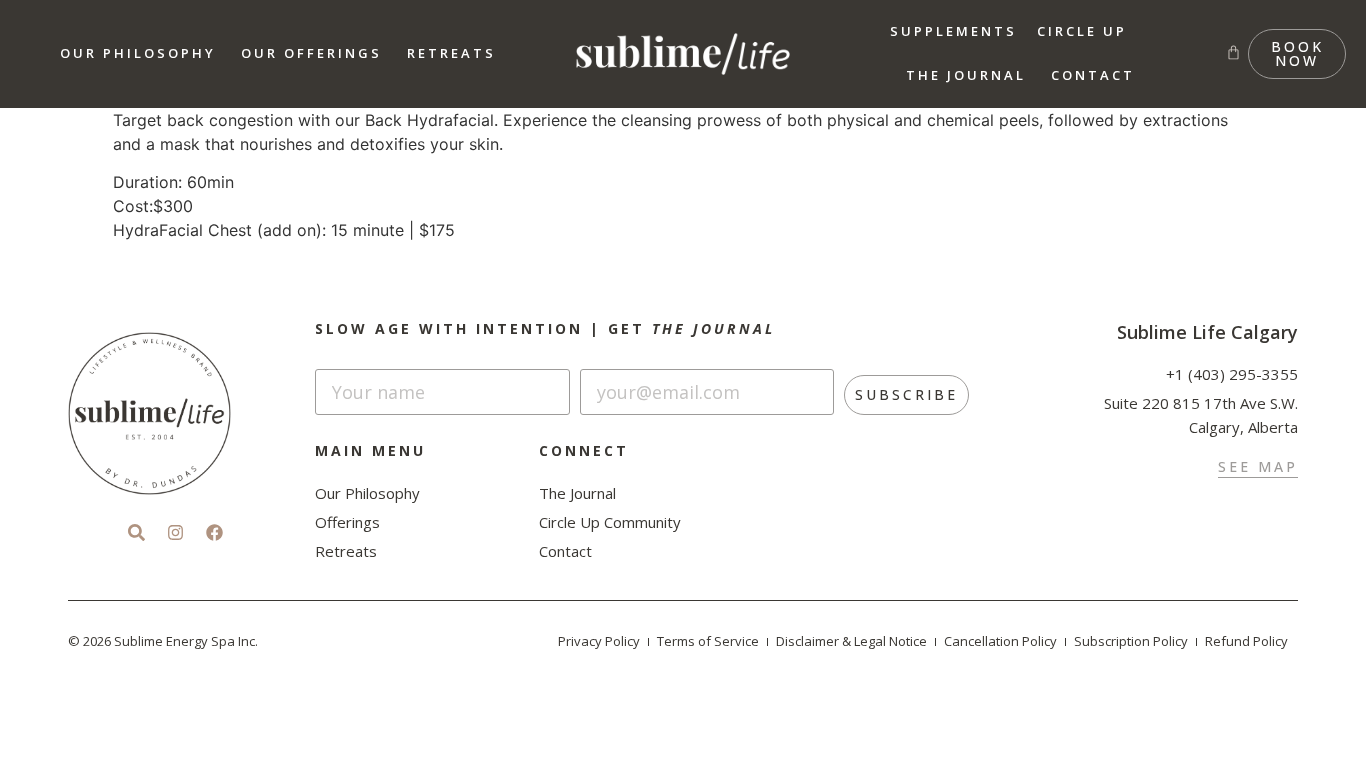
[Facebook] (214, 532)
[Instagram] (175, 532)
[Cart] (1233, 52)
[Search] (136, 532)
